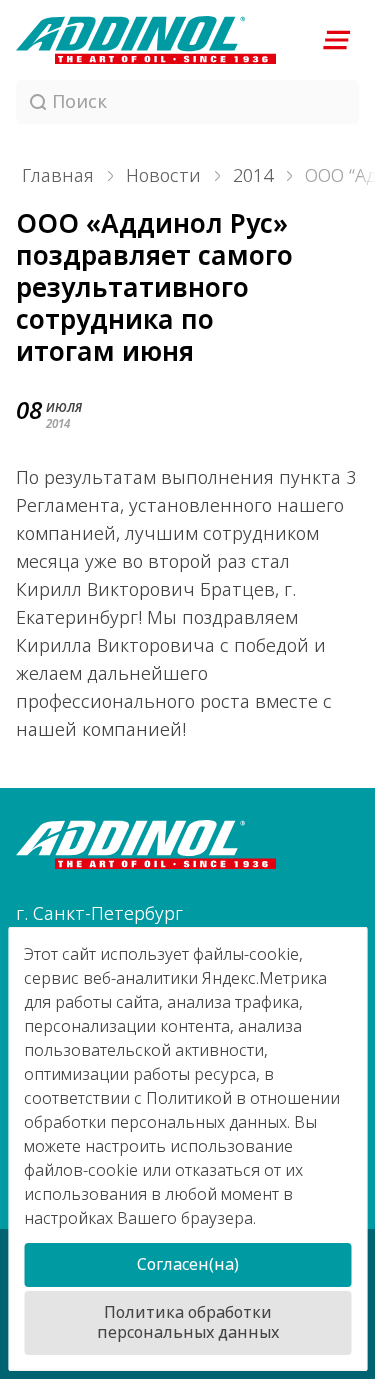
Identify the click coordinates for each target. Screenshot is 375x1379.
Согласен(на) (188, 1264)
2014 (253, 176)
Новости (163, 176)
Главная (58, 176)
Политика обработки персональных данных (188, 1322)
